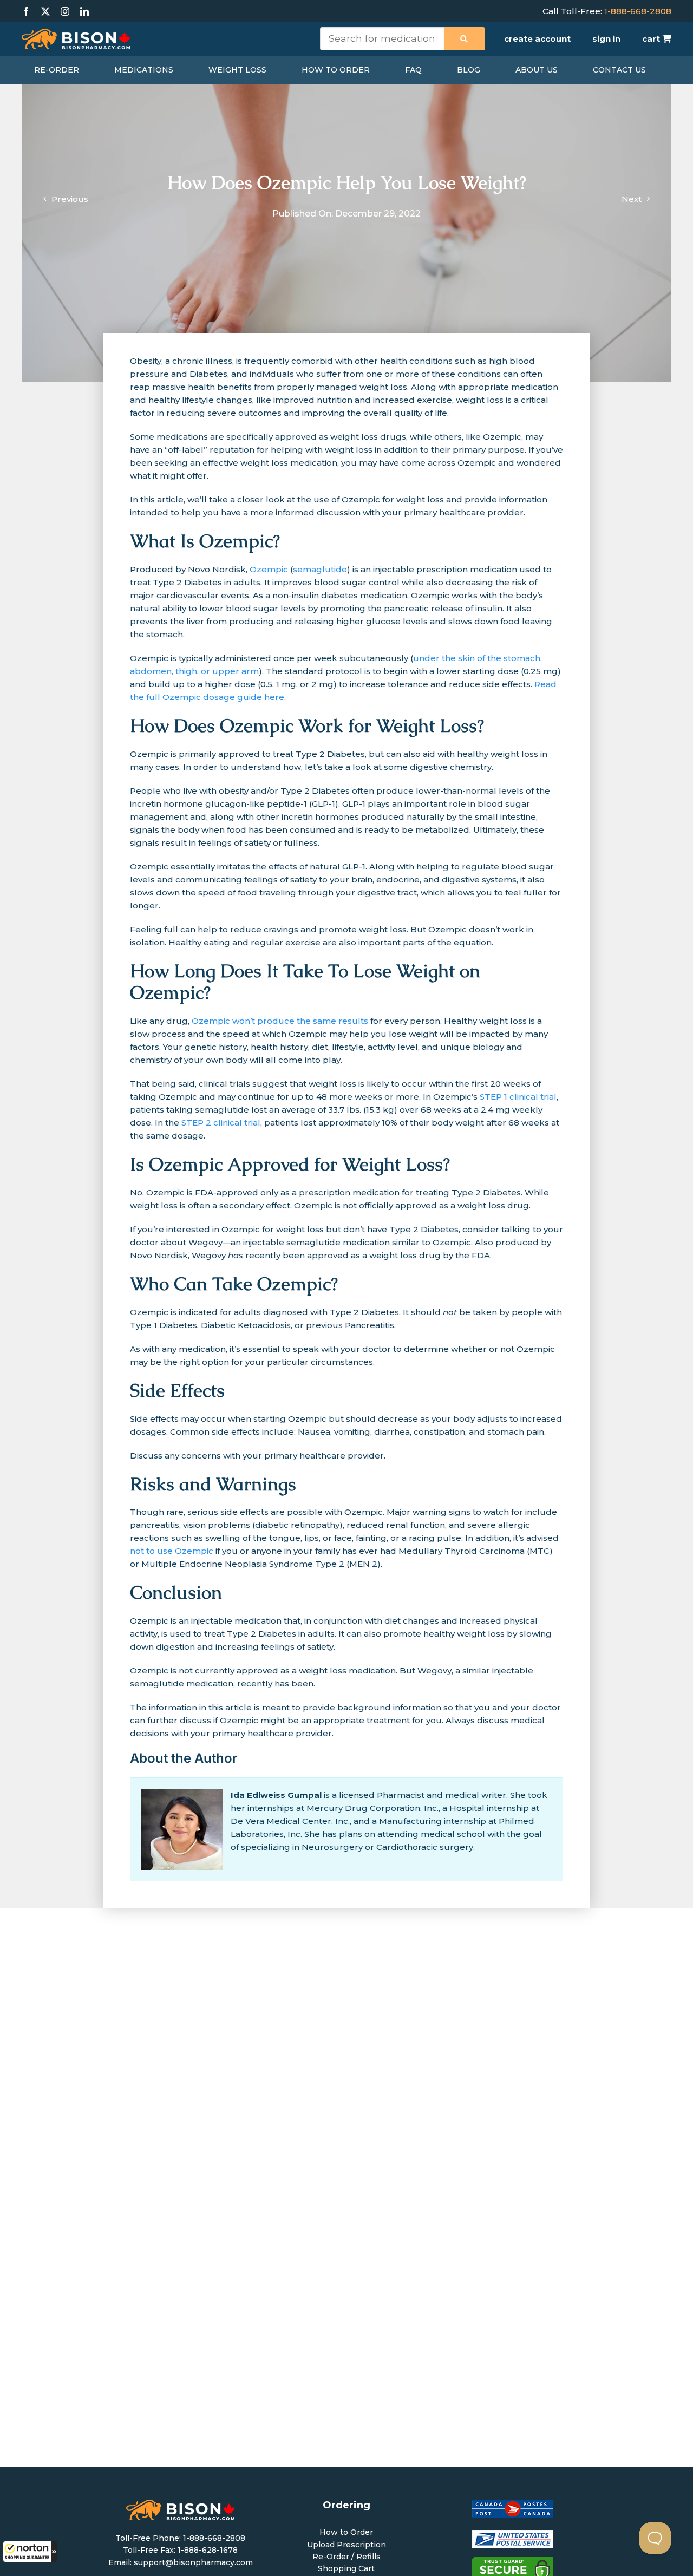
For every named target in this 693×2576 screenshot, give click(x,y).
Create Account (537, 39)
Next (632, 199)
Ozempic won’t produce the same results (280, 1021)
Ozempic (269, 569)
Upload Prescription (346, 2545)
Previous (70, 199)
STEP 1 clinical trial (517, 1097)
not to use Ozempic (172, 1551)
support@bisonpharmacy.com (193, 2562)
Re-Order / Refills (346, 2557)
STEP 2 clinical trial (220, 1123)
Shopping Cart (346, 2568)
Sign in (606, 39)
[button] (30, 2552)
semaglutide (320, 569)
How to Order (346, 2532)
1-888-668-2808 (638, 11)
